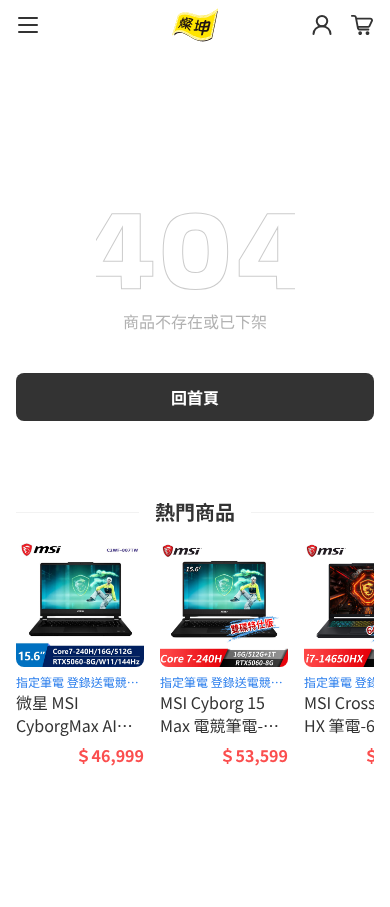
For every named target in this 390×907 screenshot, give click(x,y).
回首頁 (195, 397)
